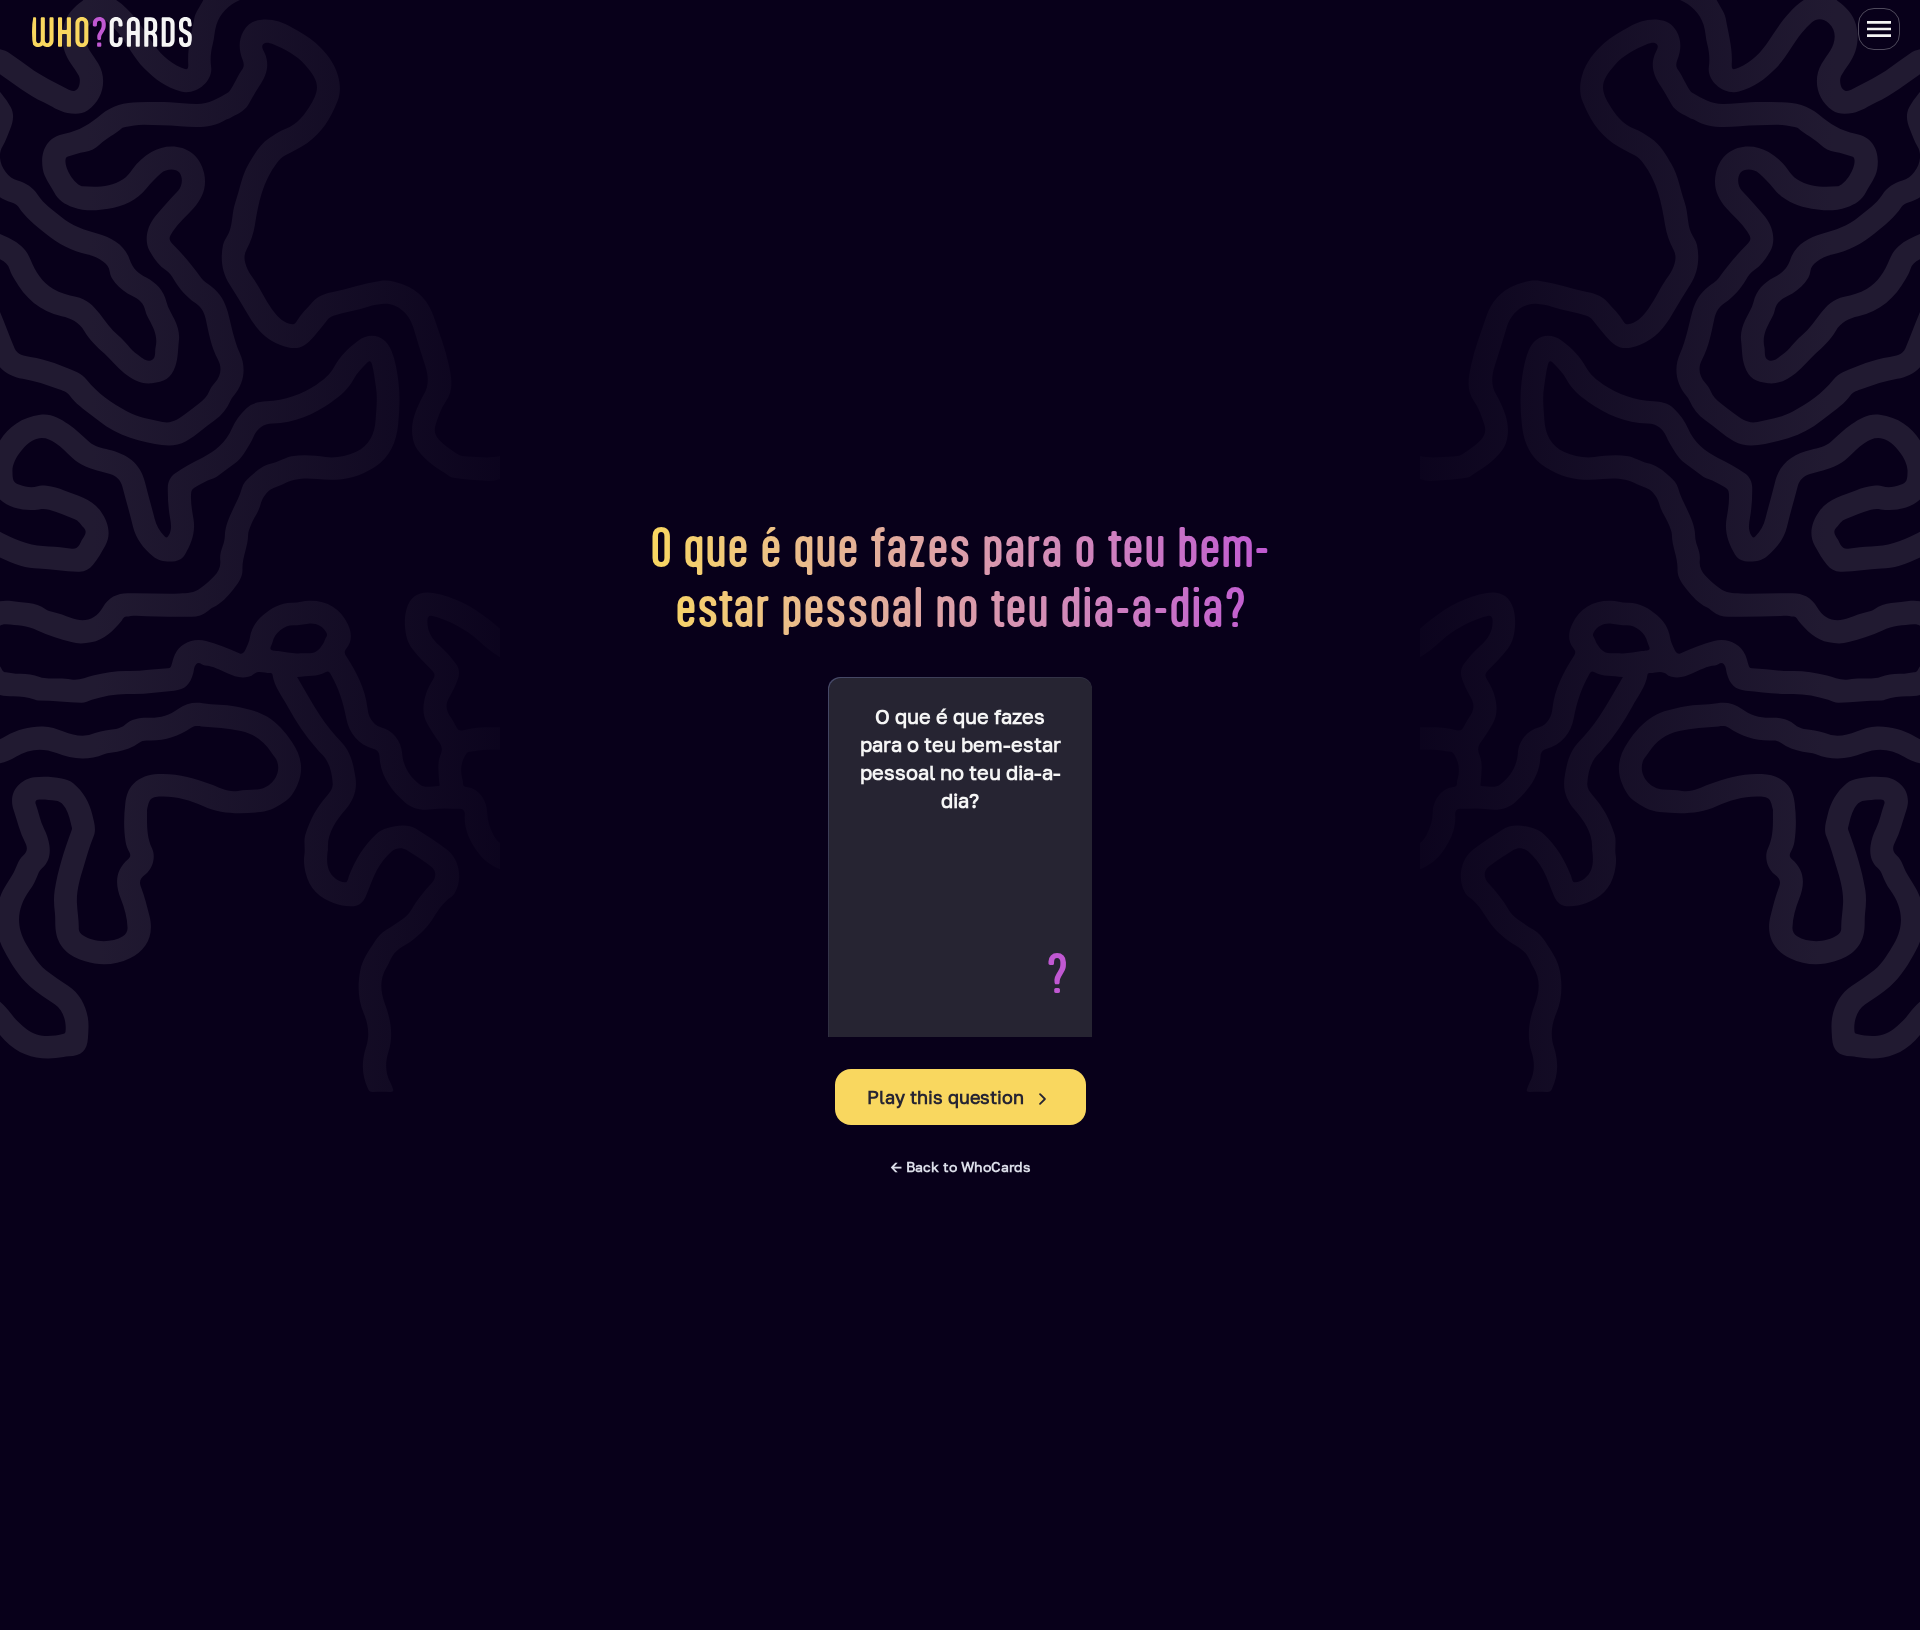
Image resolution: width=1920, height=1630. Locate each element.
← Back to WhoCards (960, 1166)
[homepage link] (112, 32)
